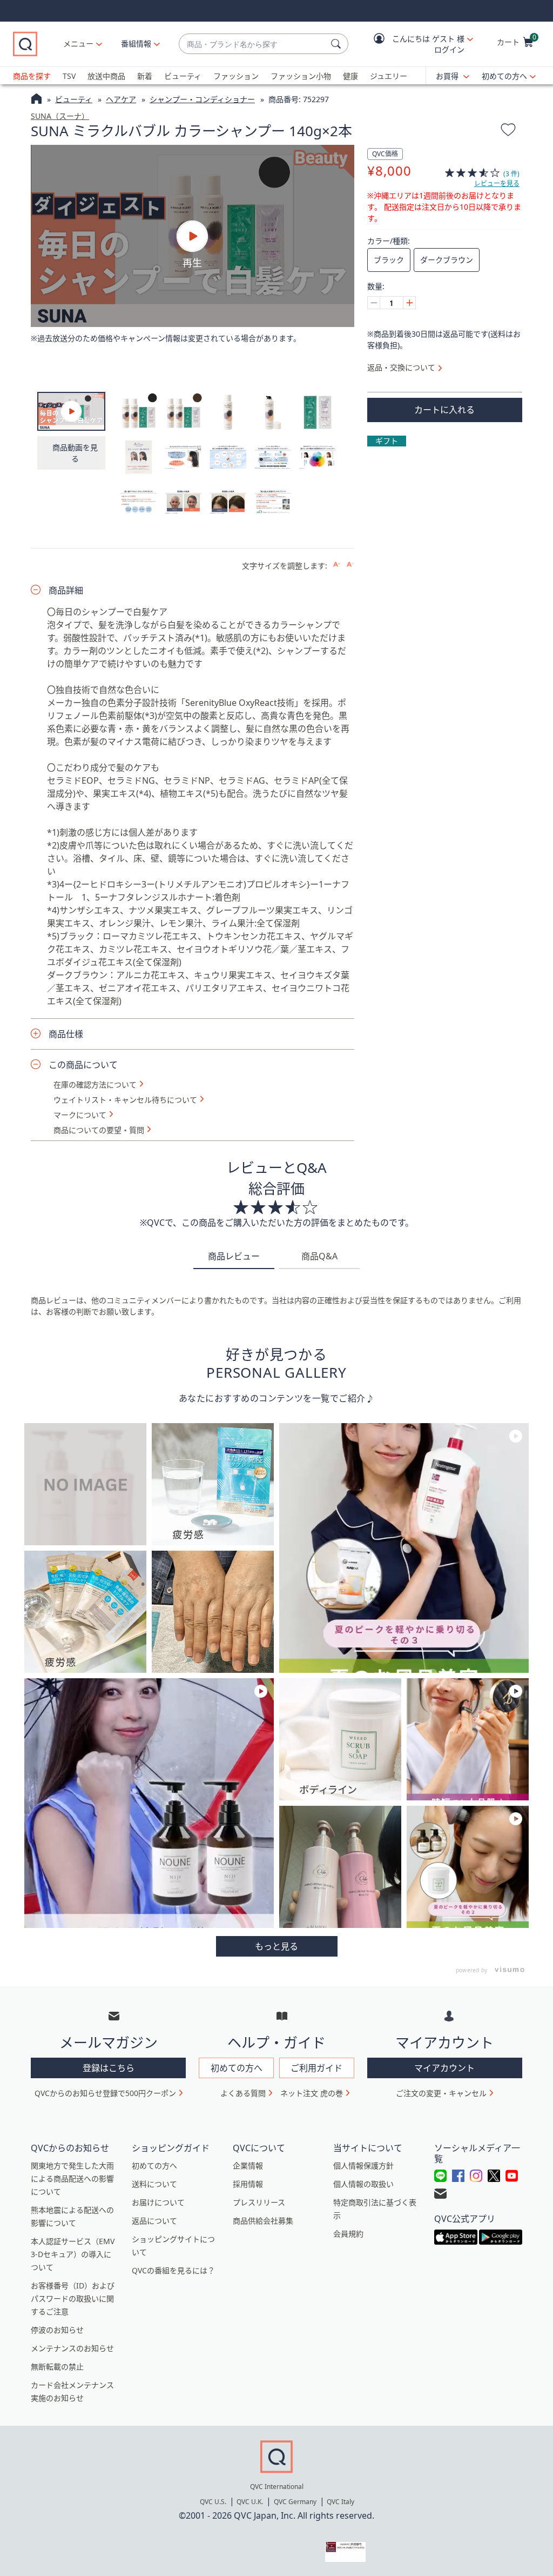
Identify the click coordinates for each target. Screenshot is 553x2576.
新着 (145, 76)
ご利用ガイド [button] (316, 2068)
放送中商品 (106, 76)
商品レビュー (234, 1256)
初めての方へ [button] (237, 2068)
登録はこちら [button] (109, 2068)
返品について (154, 2221)
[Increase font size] (337, 565)
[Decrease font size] (350, 565)
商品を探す (32, 76)
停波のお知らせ (57, 2330)
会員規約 (348, 2234)
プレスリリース (259, 2202)
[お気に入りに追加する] (508, 131)
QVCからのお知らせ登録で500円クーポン (105, 2093)
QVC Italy (340, 2502)
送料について (154, 2184)
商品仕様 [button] (66, 1034)
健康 (350, 76)
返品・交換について (401, 367)
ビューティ (183, 76)
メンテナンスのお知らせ (72, 2348)
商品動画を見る (75, 453)
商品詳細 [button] (66, 590)
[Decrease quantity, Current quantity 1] (374, 303)
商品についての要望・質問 (99, 1130)
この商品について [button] (83, 1065)
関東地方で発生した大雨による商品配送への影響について (72, 2178)
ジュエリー (389, 76)
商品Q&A (319, 1256)
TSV (69, 76)
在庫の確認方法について (95, 1085)
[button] (416, 44)
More (277, 1946)
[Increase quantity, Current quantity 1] (409, 303)
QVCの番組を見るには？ (173, 2270)
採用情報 (248, 2184)
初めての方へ (504, 76)
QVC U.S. (213, 2502)
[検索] (338, 44)
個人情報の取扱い (363, 2184)
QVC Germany (295, 2502)
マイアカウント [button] (444, 2068)
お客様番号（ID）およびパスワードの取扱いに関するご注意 (73, 2298)
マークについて (80, 1115)
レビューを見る (497, 183)
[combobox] (253, 44)
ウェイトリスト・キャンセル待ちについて (125, 1100)
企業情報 (248, 2165)
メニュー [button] (78, 44)
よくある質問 (243, 2093)
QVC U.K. (250, 2502)
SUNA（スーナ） (60, 116)
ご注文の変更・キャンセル (441, 2093)
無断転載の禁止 (57, 2367)
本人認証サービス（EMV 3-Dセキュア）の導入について (73, 2254)
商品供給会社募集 (263, 2221)
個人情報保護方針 (363, 2165)
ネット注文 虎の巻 (312, 2093)
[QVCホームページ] (36, 100)
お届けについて (158, 2202)
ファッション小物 (301, 76)
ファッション (236, 76)
